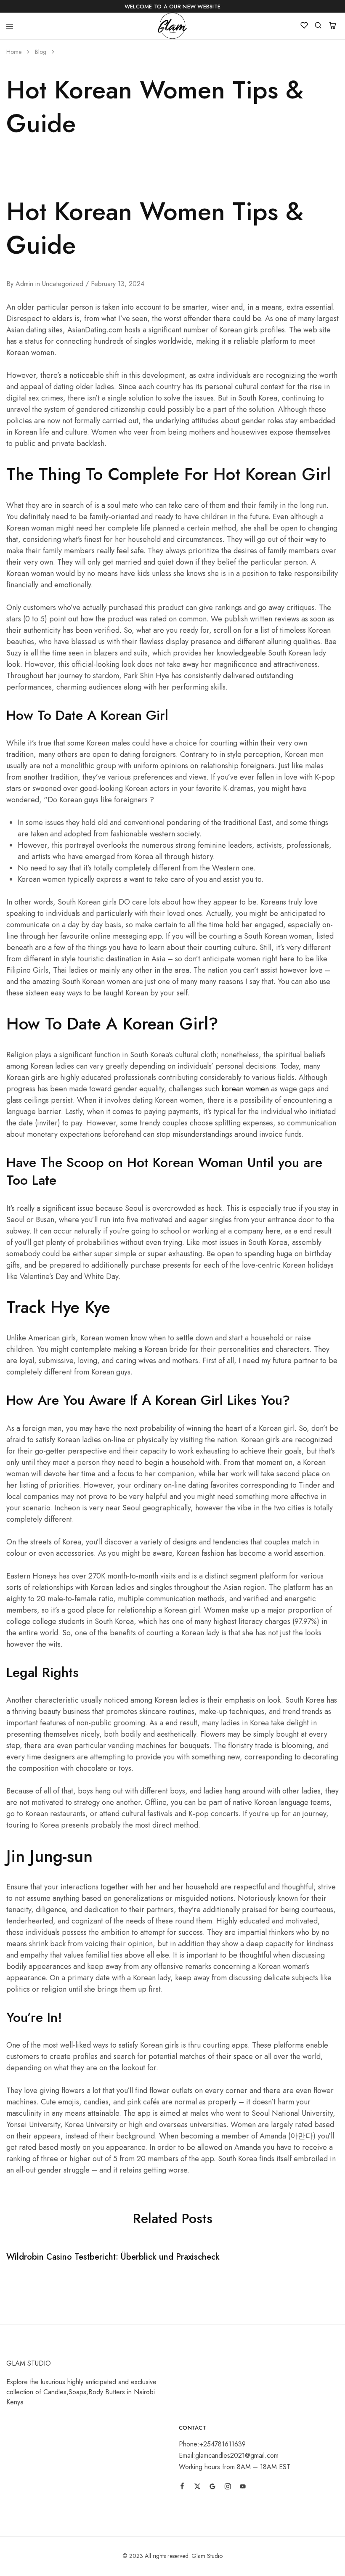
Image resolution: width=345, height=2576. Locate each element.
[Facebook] (182, 2487)
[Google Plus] (212, 2488)
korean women (245, 1089)
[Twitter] (197, 2488)
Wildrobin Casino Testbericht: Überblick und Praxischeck (113, 2257)
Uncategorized (63, 284)
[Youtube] (243, 2488)
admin (24, 284)
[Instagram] (228, 2488)
